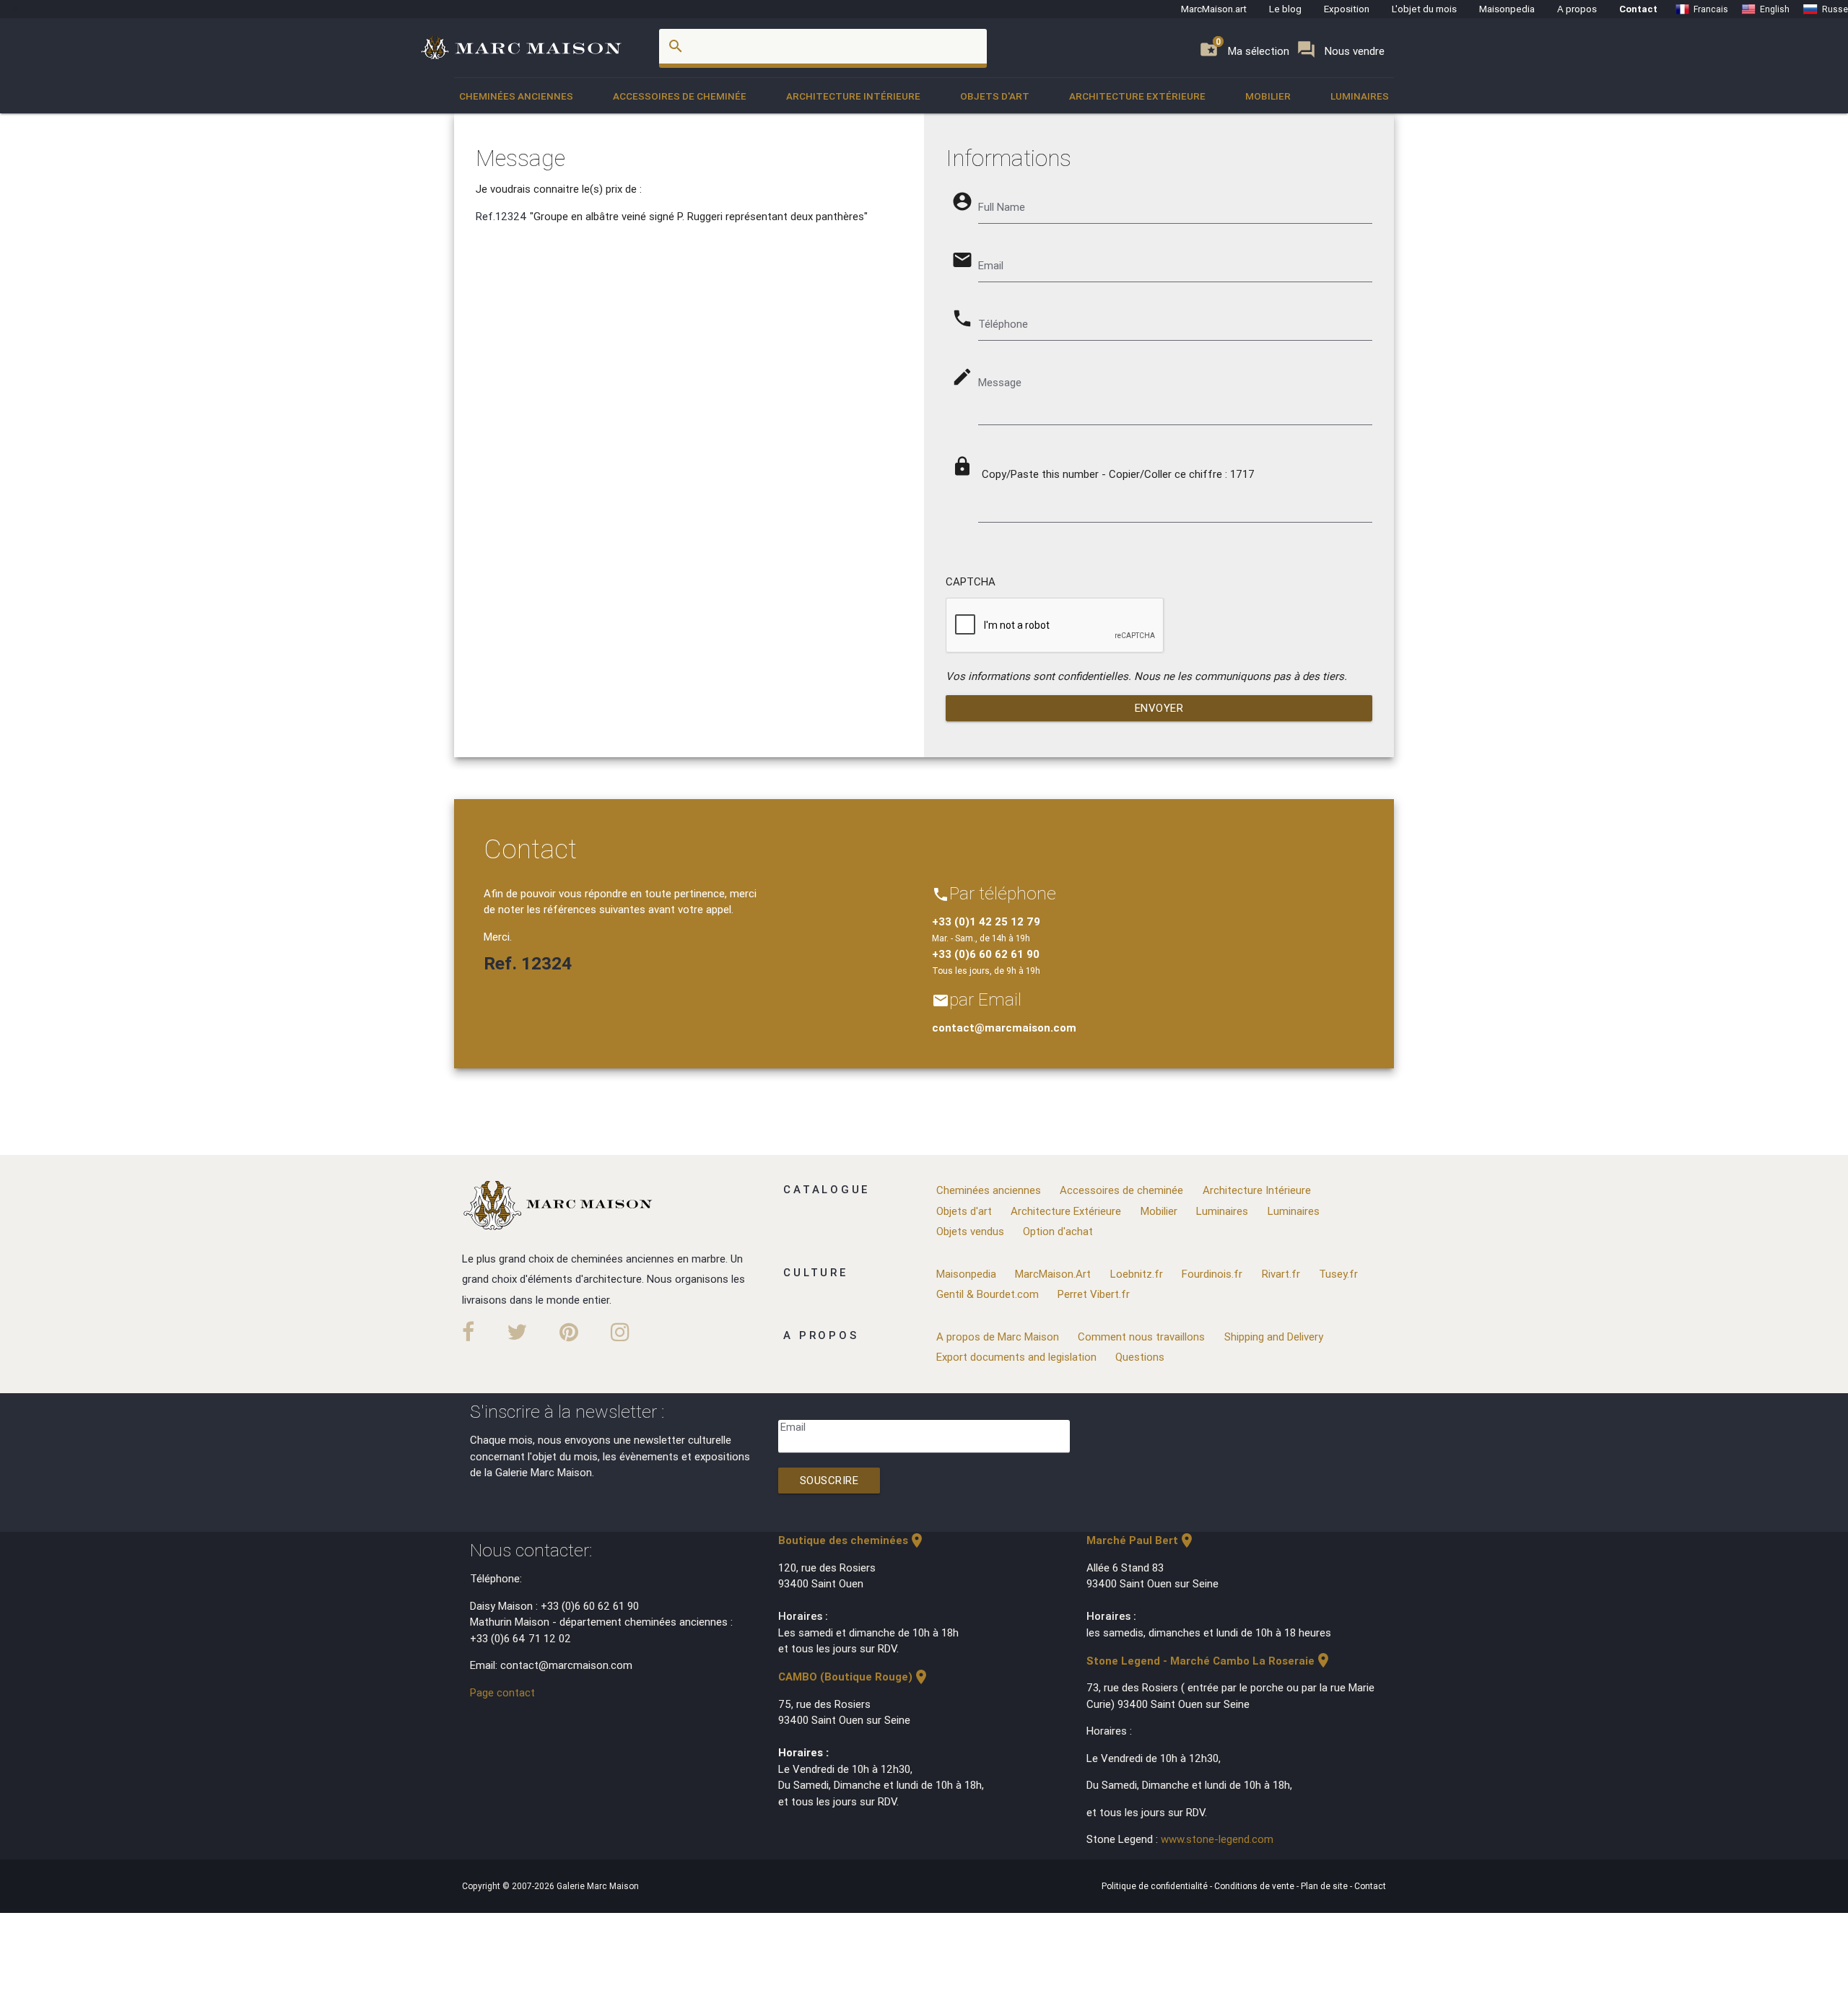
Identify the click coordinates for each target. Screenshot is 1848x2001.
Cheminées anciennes (516, 96)
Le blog (1285, 9)
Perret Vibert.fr (1094, 1294)
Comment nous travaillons (1141, 1337)
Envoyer (1159, 708)
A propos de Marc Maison (998, 1337)
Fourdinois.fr (1212, 1274)
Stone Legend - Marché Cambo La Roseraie (1209, 1661)
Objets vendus (970, 1231)
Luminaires (1360, 96)
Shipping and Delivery (1274, 1337)
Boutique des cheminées (852, 1540)
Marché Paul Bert (1141, 1540)
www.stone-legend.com (1217, 1839)
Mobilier (1268, 96)
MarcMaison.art (1214, 9)
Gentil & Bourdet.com (988, 1294)
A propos (1577, 9)
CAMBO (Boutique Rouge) (854, 1677)
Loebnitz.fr (1137, 1274)
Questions (1140, 1357)
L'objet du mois (1424, 9)
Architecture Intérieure (853, 96)
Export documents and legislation (1016, 1357)
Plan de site (1325, 1886)
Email (793, 1427)
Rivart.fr (1281, 1274)
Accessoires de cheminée (680, 96)
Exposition (1347, 9)
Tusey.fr (1338, 1274)
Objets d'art (995, 96)
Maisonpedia (1507, 9)
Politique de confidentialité (1156, 1886)
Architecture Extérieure (1137, 96)
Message (1000, 382)
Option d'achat (1058, 1231)
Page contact (502, 1692)
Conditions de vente (1255, 1886)
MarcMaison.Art (1053, 1274)
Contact (1638, 9)
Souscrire (829, 1480)
